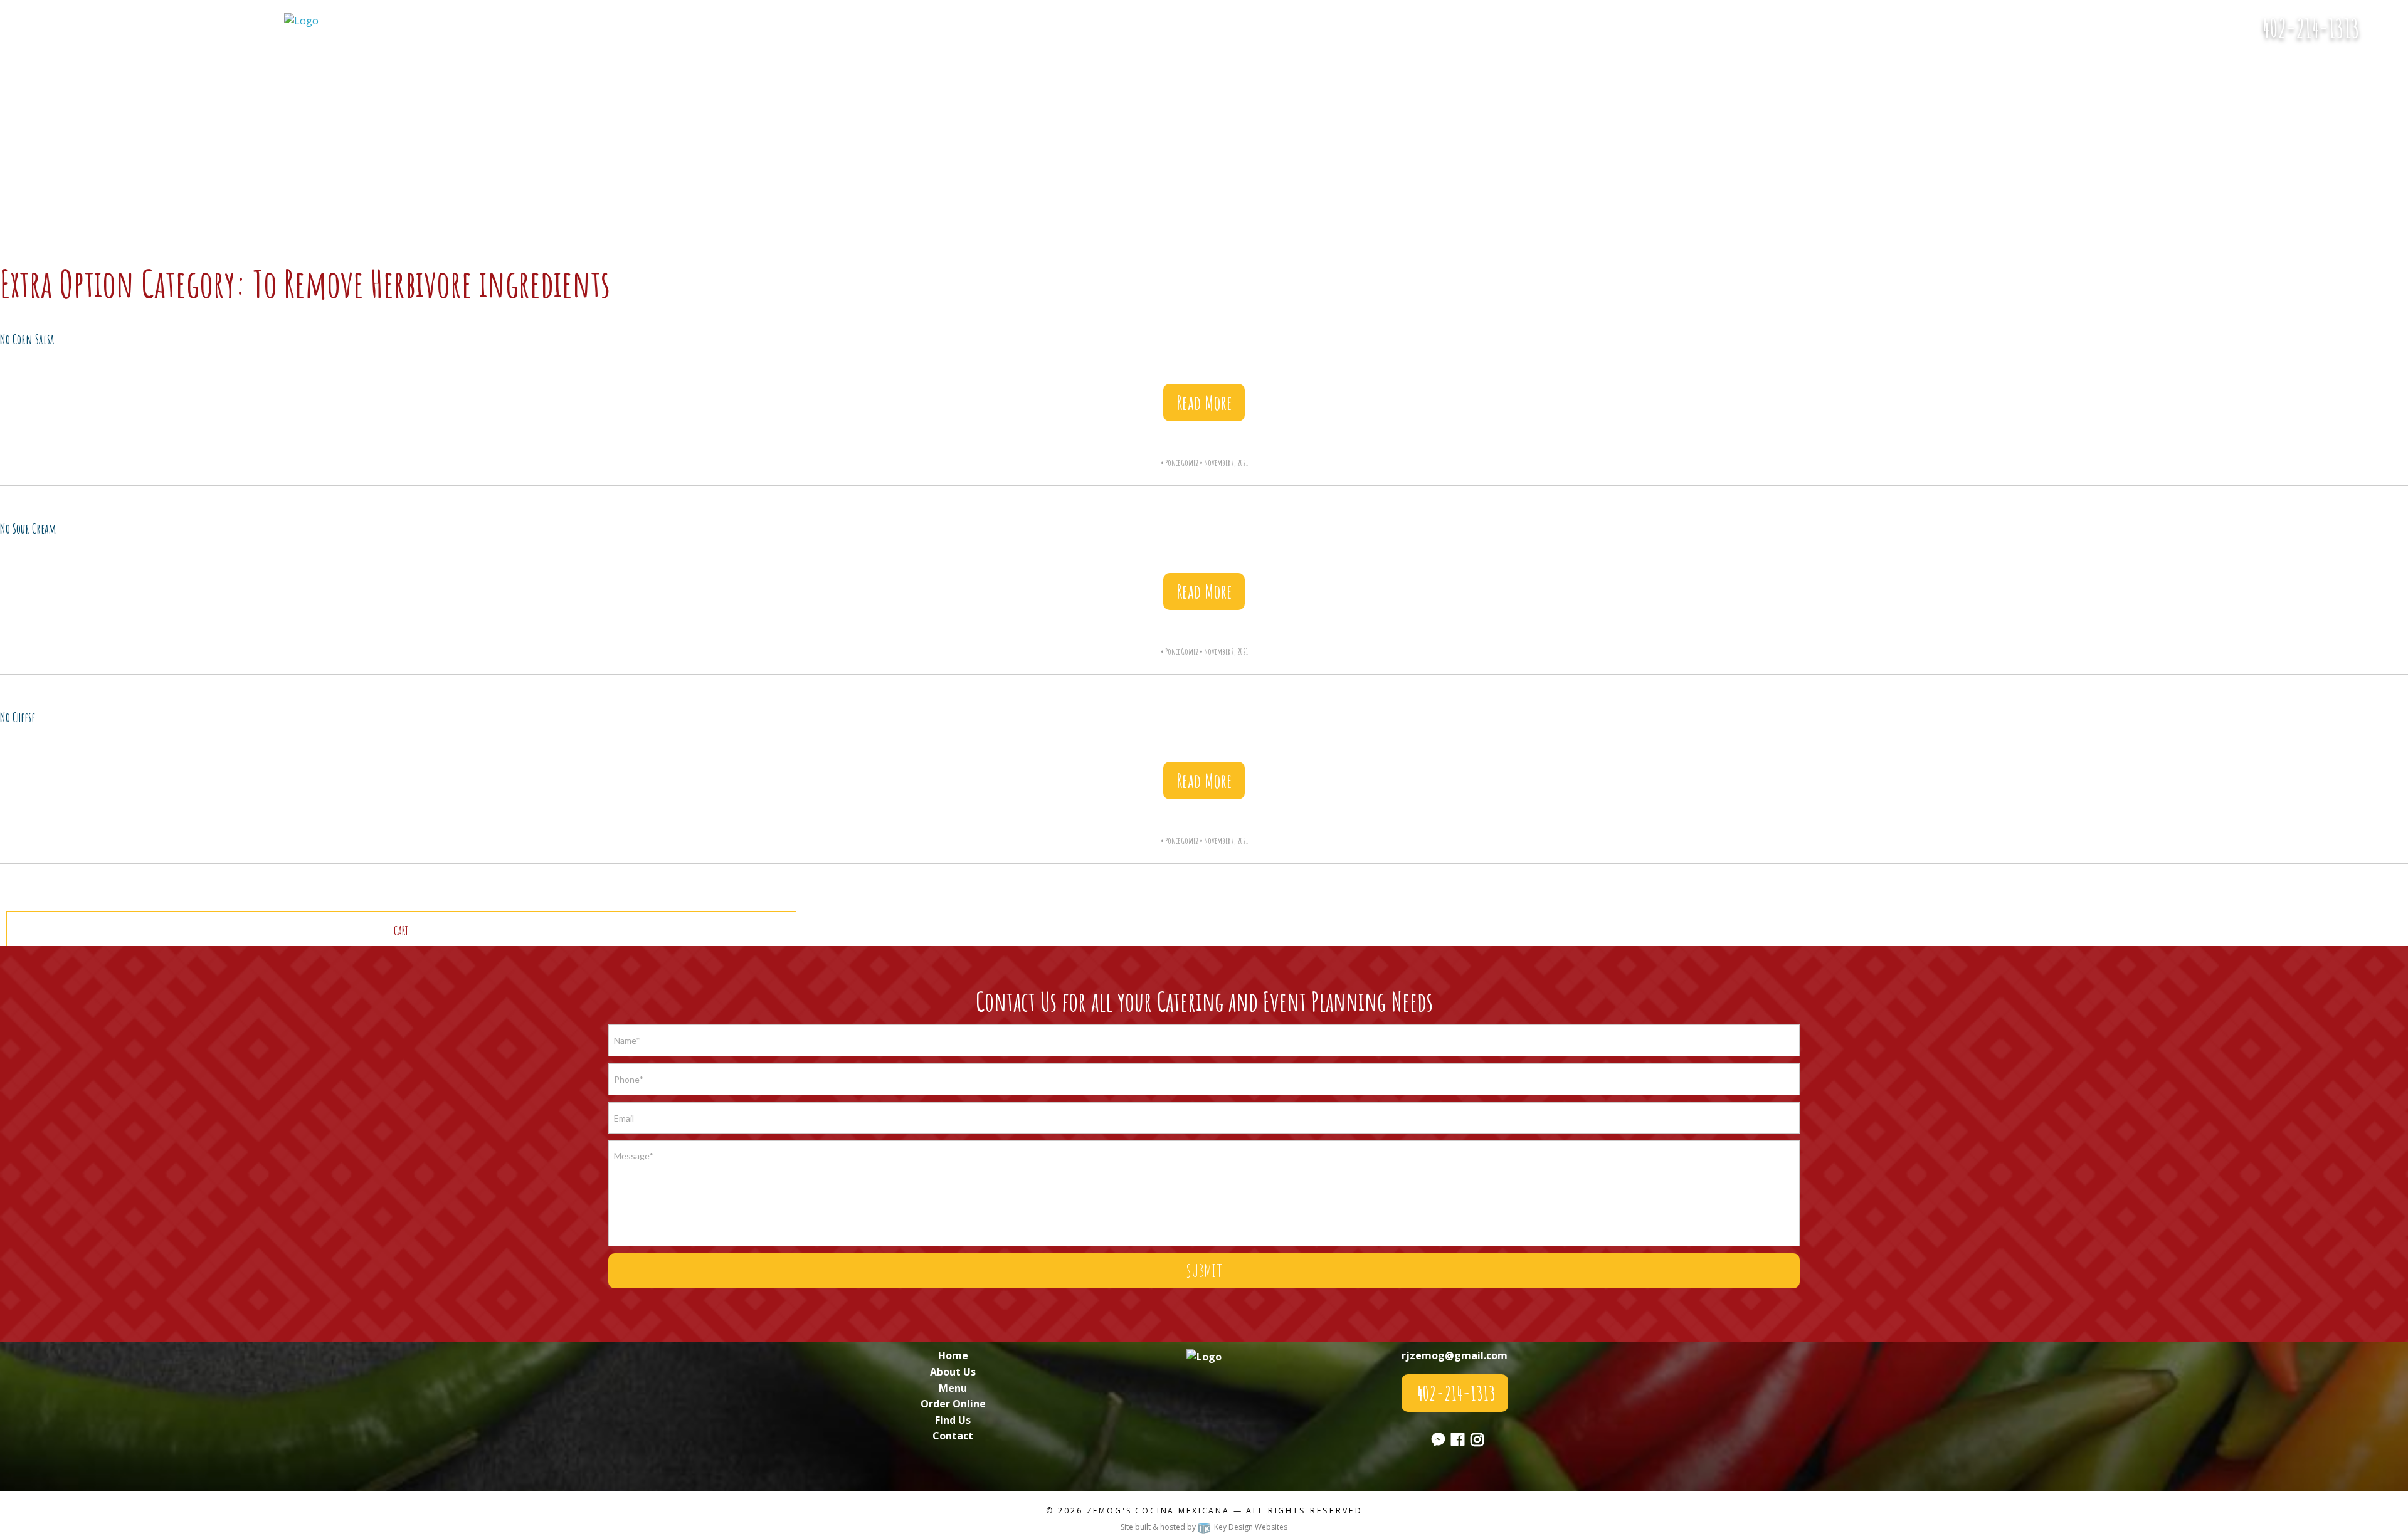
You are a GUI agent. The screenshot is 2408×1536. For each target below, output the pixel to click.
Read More (1204, 402)
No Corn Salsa (27, 339)
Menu (953, 1388)
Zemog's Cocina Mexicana (1158, 1511)
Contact (953, 1436)
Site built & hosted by (1204, 1527)
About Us (953, 1372)
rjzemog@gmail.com (1455, 1355)
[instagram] (1477, 1441)
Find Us (953, 1420)
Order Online (953, 1404)
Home (953, 1355)
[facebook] (1458, 1441)
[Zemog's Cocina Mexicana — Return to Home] (301, 20)
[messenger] (2388, 35)
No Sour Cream (28, 529)
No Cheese (18, 717)
